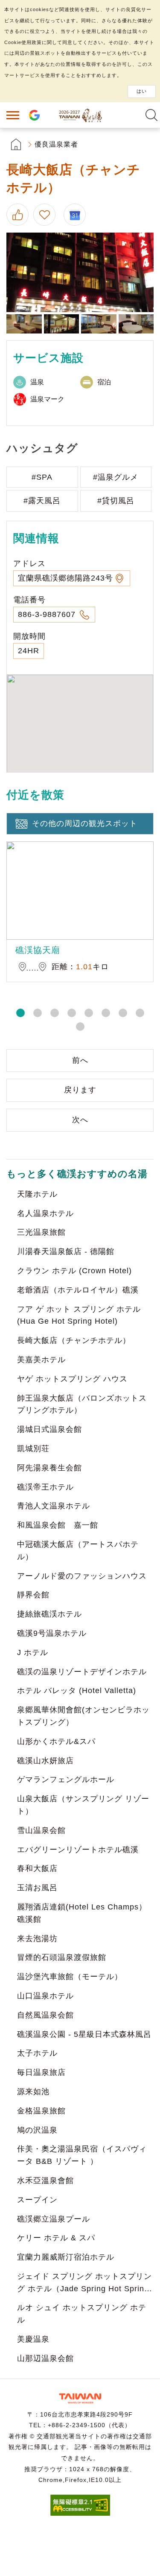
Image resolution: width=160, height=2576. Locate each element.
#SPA (42, 477)
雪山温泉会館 (41, 1830)
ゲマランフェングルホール (66, 1779)
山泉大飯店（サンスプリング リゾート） (83, 1805)
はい (142, 91)
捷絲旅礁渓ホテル (49, 1614)
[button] (20, 1013)
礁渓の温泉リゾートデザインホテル (82, 1672)
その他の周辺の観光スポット (85, 823)
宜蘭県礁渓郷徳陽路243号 (65, 578)
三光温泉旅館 (41, 1232)
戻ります (80, 1090)
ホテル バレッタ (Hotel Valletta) (77, 1691)
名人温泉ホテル (45, 1213)
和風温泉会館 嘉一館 (58, 1525)
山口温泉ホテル (45, 1996)
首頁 (16, 144)
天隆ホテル (37, 1194)
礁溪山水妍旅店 (45, 1761)
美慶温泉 (33, 2339)
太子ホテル (37, 2053)
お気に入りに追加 (46, 215)
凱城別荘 (33, 1449)
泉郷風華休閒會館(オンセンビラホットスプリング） (83, 1716)
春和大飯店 (37, 1868)
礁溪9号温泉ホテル (52, 1633)
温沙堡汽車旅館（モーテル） (70, 1977)
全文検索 (151, 115)
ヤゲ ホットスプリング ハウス (72, 1379)
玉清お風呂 (37, 1888)
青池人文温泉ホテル (54, 1506)
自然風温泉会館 (45, 2015)
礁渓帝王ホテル (45, 1487)
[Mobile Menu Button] (13, 115)
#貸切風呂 (116, 501)
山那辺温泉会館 (45, 2358)
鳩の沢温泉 (37, 2130)
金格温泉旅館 (41, 2111)
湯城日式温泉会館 (49, 1429)
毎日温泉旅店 (41, 2072)
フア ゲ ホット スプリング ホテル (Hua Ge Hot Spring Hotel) (79, 1315)
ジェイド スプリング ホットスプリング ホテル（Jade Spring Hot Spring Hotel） (84, 2284)
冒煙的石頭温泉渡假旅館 (62, 1957)
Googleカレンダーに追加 (78, 215)
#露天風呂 (42, 501)
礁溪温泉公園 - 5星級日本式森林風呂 (84, 2034)
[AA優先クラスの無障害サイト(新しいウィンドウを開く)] (80, 2513)
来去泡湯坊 (37, 1939)
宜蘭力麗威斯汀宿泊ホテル (66, 2257)
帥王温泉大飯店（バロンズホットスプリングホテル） (82, 1404)
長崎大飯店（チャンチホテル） (74, 1340)
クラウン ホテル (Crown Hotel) (74, 1271)
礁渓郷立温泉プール (54, 2219)
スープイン (37, 2200)
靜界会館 (33, 1595)
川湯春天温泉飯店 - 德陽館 (66, 1251)
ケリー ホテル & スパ (56, 2238)
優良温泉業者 (56, 144)
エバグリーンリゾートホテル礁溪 (78, 1850)
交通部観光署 (80, 2398)
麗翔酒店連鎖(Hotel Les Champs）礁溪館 (82, 1913)
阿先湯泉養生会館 (49, 1468)
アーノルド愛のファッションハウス (82, 1576)
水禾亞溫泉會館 (45, 2181)
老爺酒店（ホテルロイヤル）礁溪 (78, 1290)
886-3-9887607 (48, 614)
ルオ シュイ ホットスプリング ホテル (82, 2314)
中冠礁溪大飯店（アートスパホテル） (78, 1551)
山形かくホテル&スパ (56, 1741)
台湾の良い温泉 (80, 115)
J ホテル (33, 1652)
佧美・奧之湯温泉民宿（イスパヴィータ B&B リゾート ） (82, 2155)
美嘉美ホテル (41, 1360)
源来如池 (33, 2092)
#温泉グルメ (116, 477)
